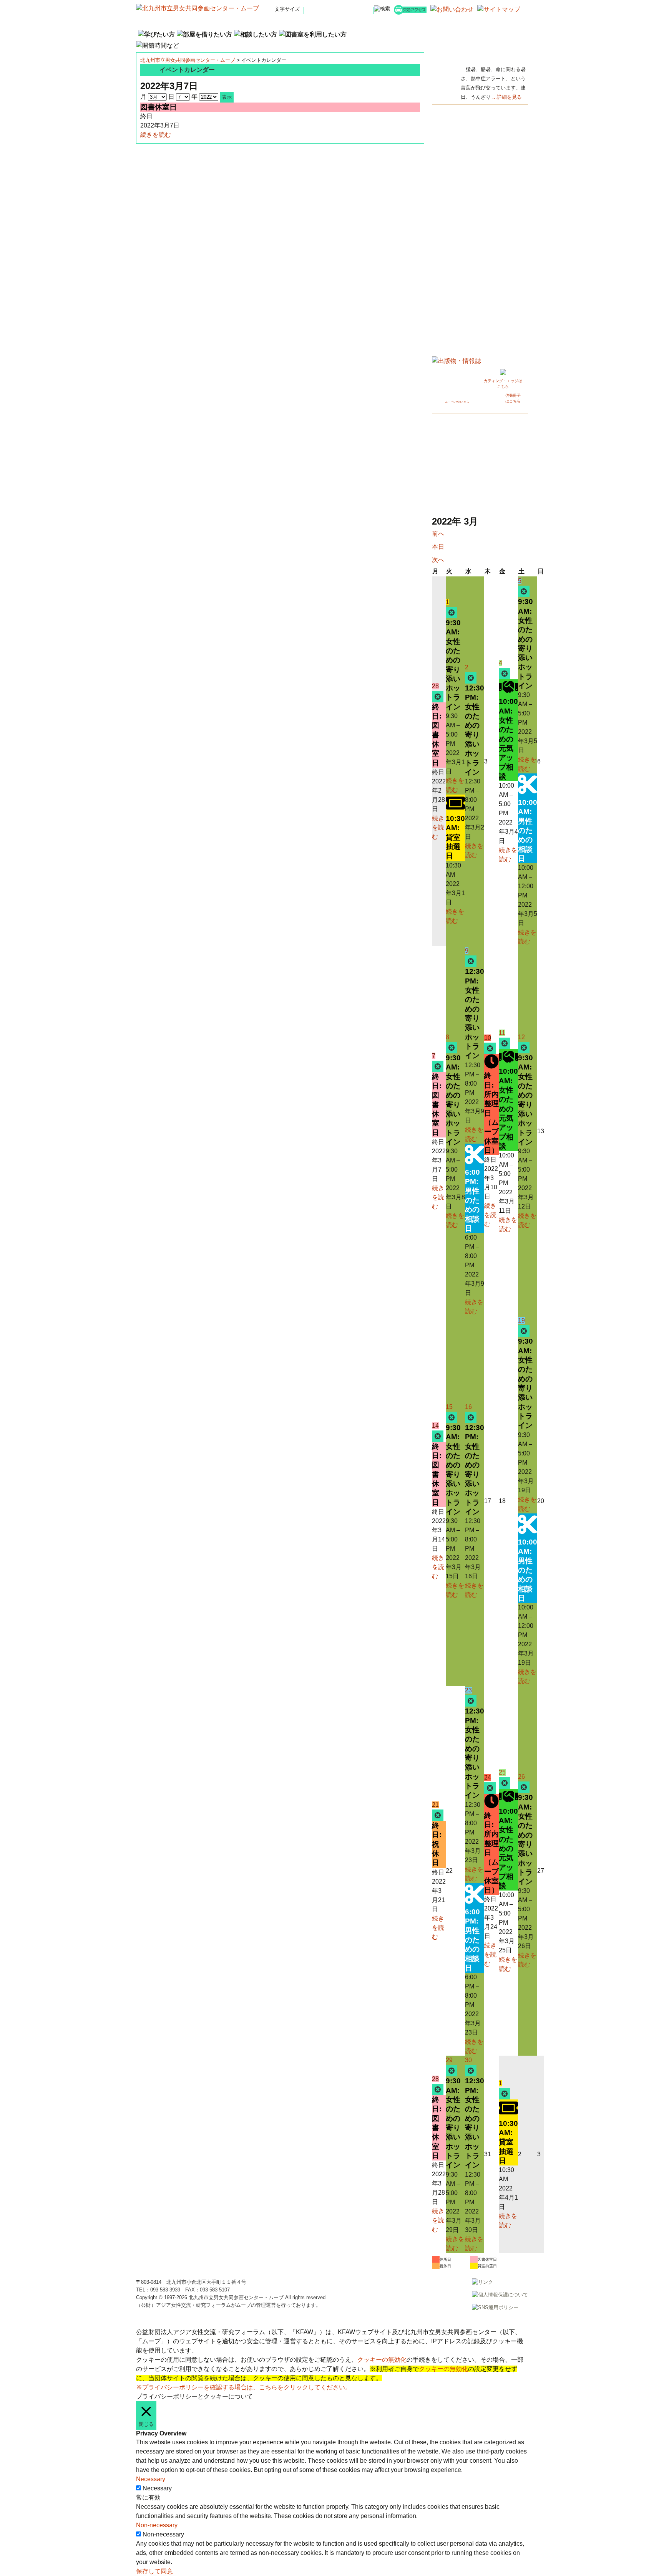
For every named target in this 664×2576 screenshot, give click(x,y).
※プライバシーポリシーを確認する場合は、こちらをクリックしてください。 (244, 2387)
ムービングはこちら (457, 402)
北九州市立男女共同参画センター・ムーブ (188, 60)
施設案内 (365, 22)
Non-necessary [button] (157, 2525)
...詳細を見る (507, 97)
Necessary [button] (151, 2479)
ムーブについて (430, 22)
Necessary (157, 2488)
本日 (438, 547)
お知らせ (299, 22)
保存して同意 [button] (154, 2571)
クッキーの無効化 (382, 2360)
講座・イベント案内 (234, 22)
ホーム (169, 22)
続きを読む (156, 135)
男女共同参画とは (495, 22)
